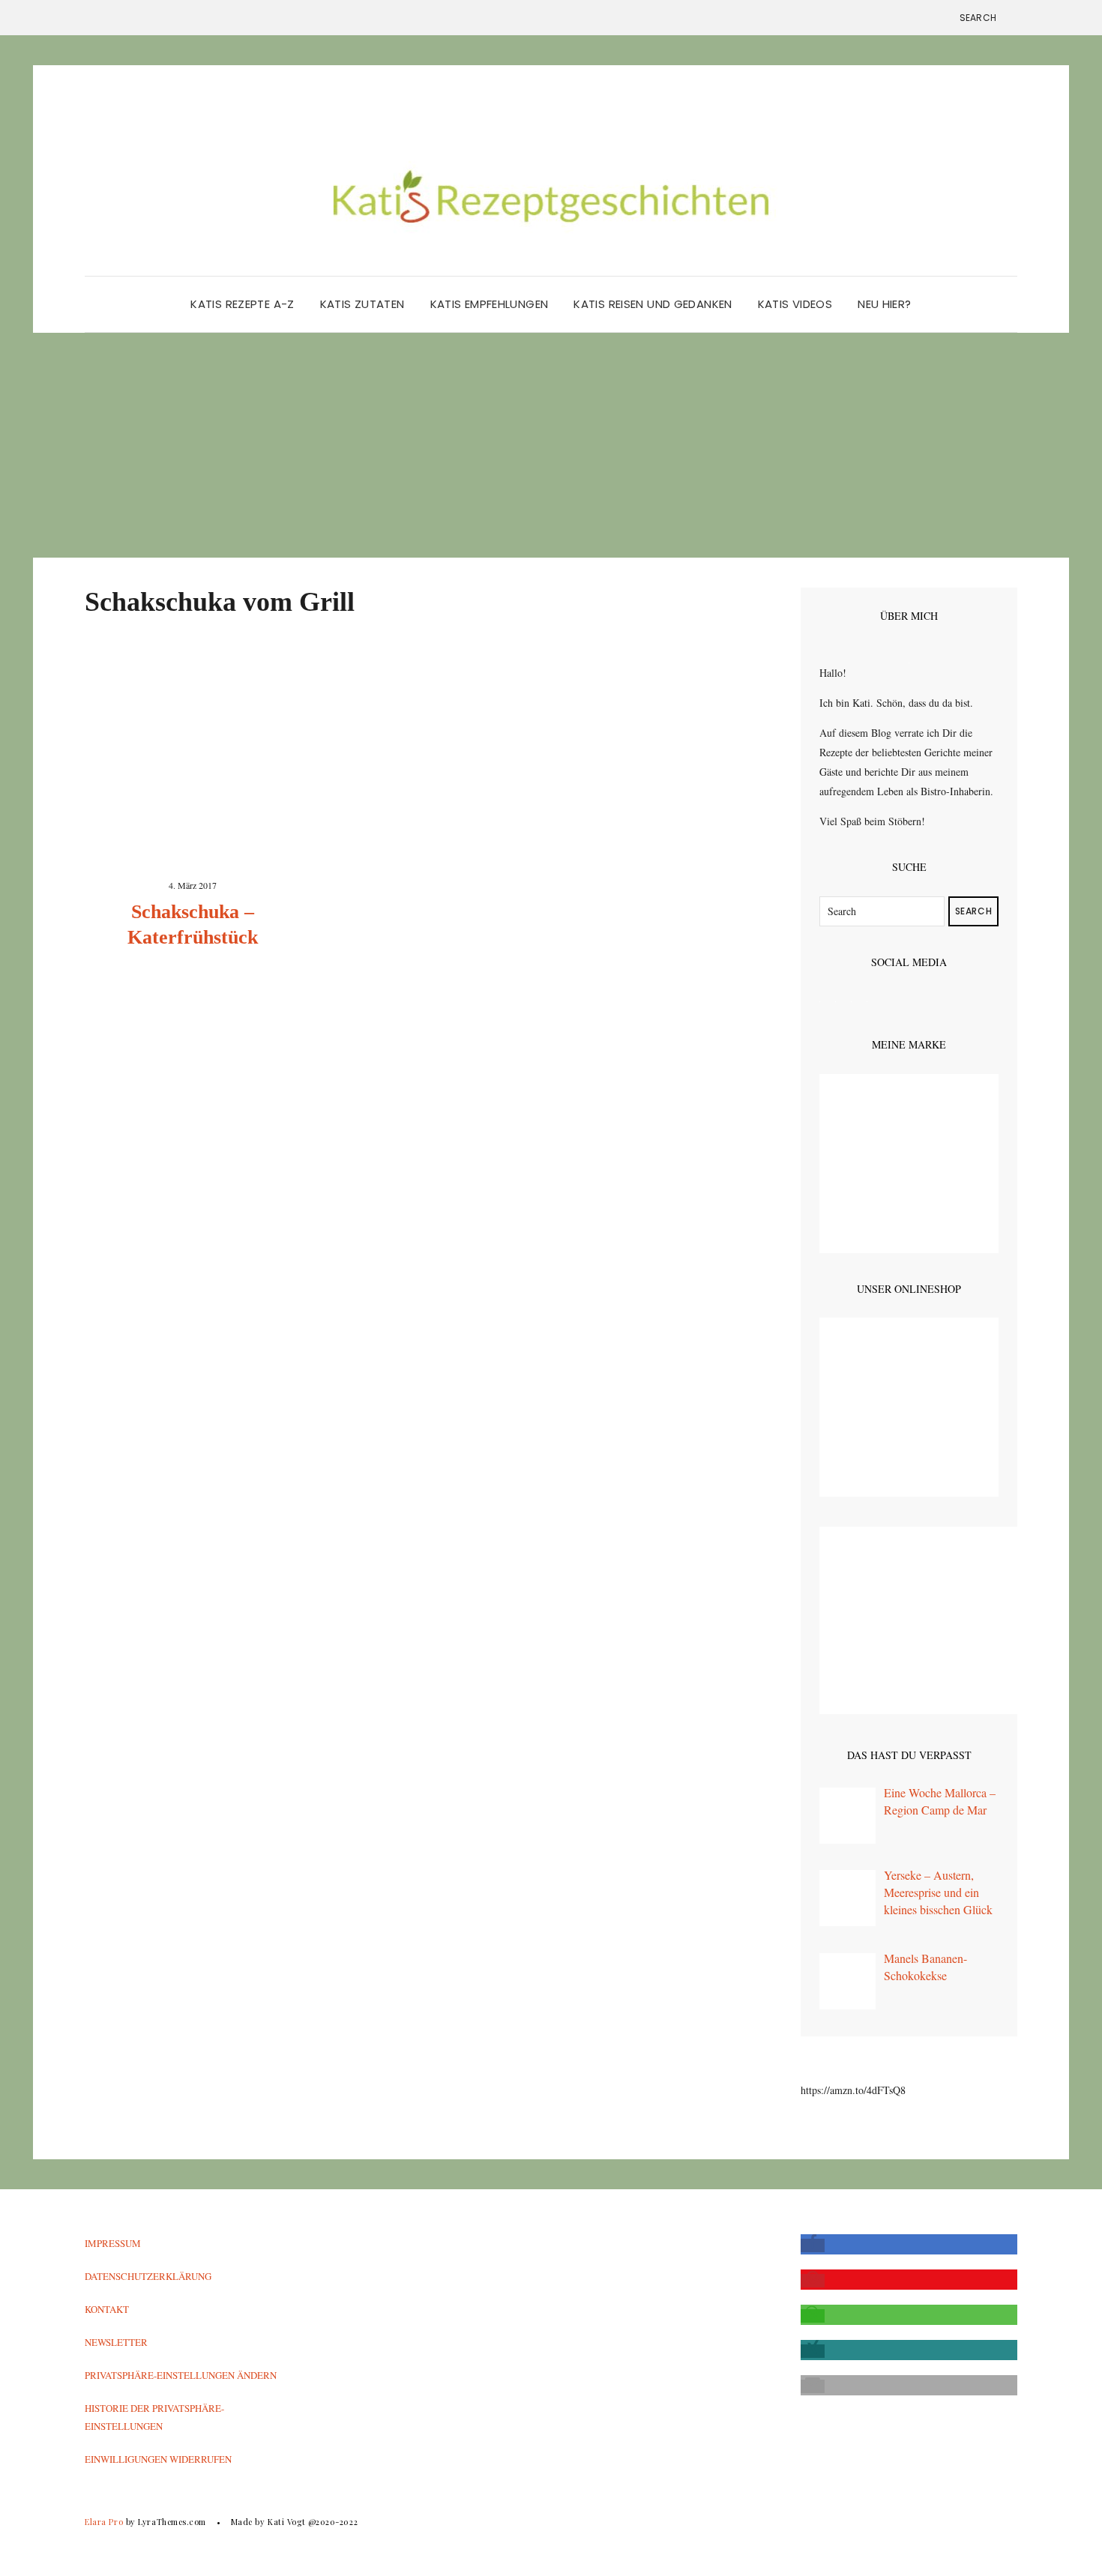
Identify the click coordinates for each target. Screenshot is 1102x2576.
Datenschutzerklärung (148, 2276)
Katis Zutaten (362, 304)
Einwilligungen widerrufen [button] (158, 2459)
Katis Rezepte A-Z (242, 304)
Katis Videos (795, 304)
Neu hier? (884, 304)
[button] (813, 2245)
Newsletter (116, 2342)
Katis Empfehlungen (490, 304)
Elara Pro (104, 2522)
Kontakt (107, 2309)
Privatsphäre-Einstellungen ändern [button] (181, 2375)
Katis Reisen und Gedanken (653, 304)
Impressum (113, 2243)
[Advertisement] (551, 445)
